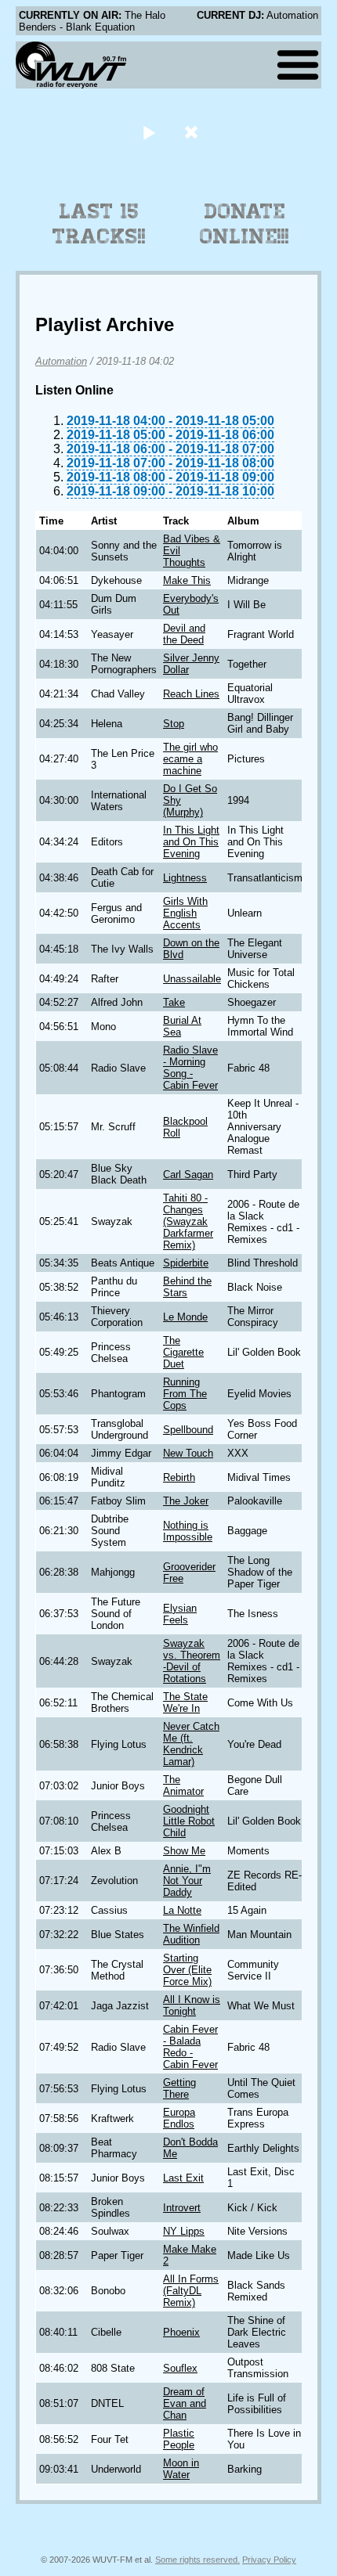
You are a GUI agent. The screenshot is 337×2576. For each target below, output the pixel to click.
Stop (174, 724)
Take (174, 1002)
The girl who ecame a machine (190, 759)
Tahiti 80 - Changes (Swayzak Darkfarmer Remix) (188, 1221)
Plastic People (179, 2439)
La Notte (182, 1910)
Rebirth (179, 1477)
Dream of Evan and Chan (185, 2403)
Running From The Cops (185, 1394)
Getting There (179, 2088)
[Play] (149, 132)
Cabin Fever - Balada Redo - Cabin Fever (190, 2047)
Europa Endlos (179, 2118)
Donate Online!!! (245, 224)
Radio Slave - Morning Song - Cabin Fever (190, 1068)
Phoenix (181, 2332)
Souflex (180, 2368)
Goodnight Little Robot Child (189, 1821)
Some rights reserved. (197, 2560)
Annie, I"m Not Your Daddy (187, 1881)
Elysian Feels (180, 1614)
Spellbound (188, 1430)
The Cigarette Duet (183, 1352)
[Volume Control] (193, 132)
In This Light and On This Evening (191, 842)
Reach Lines (191, 694)
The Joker (186, 1501)
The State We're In (185, 1702)
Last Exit (183, 2178)
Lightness (185, 878)
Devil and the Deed (184, 634)
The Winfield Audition (191, 1934)
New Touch (188, 1453)
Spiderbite (186, 1263)
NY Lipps (184, 2231)
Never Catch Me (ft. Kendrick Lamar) (191, 1744)
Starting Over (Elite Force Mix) (187, 1970)
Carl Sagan (188, 1175)
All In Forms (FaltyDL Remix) (191, 2291)
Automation (61, 361)
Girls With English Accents (185, 913)
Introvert (182, 2208)
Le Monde (185, 1317)
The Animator (183, 1785)
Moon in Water (181, 2469)
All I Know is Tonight (192, 2005)
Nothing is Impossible (188, 1531)
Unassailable (192, 979)
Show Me (184, 1851)
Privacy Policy (269, 2560)
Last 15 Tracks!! (99, 224)
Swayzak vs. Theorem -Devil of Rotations (192, 1661)
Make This (187, 580)
